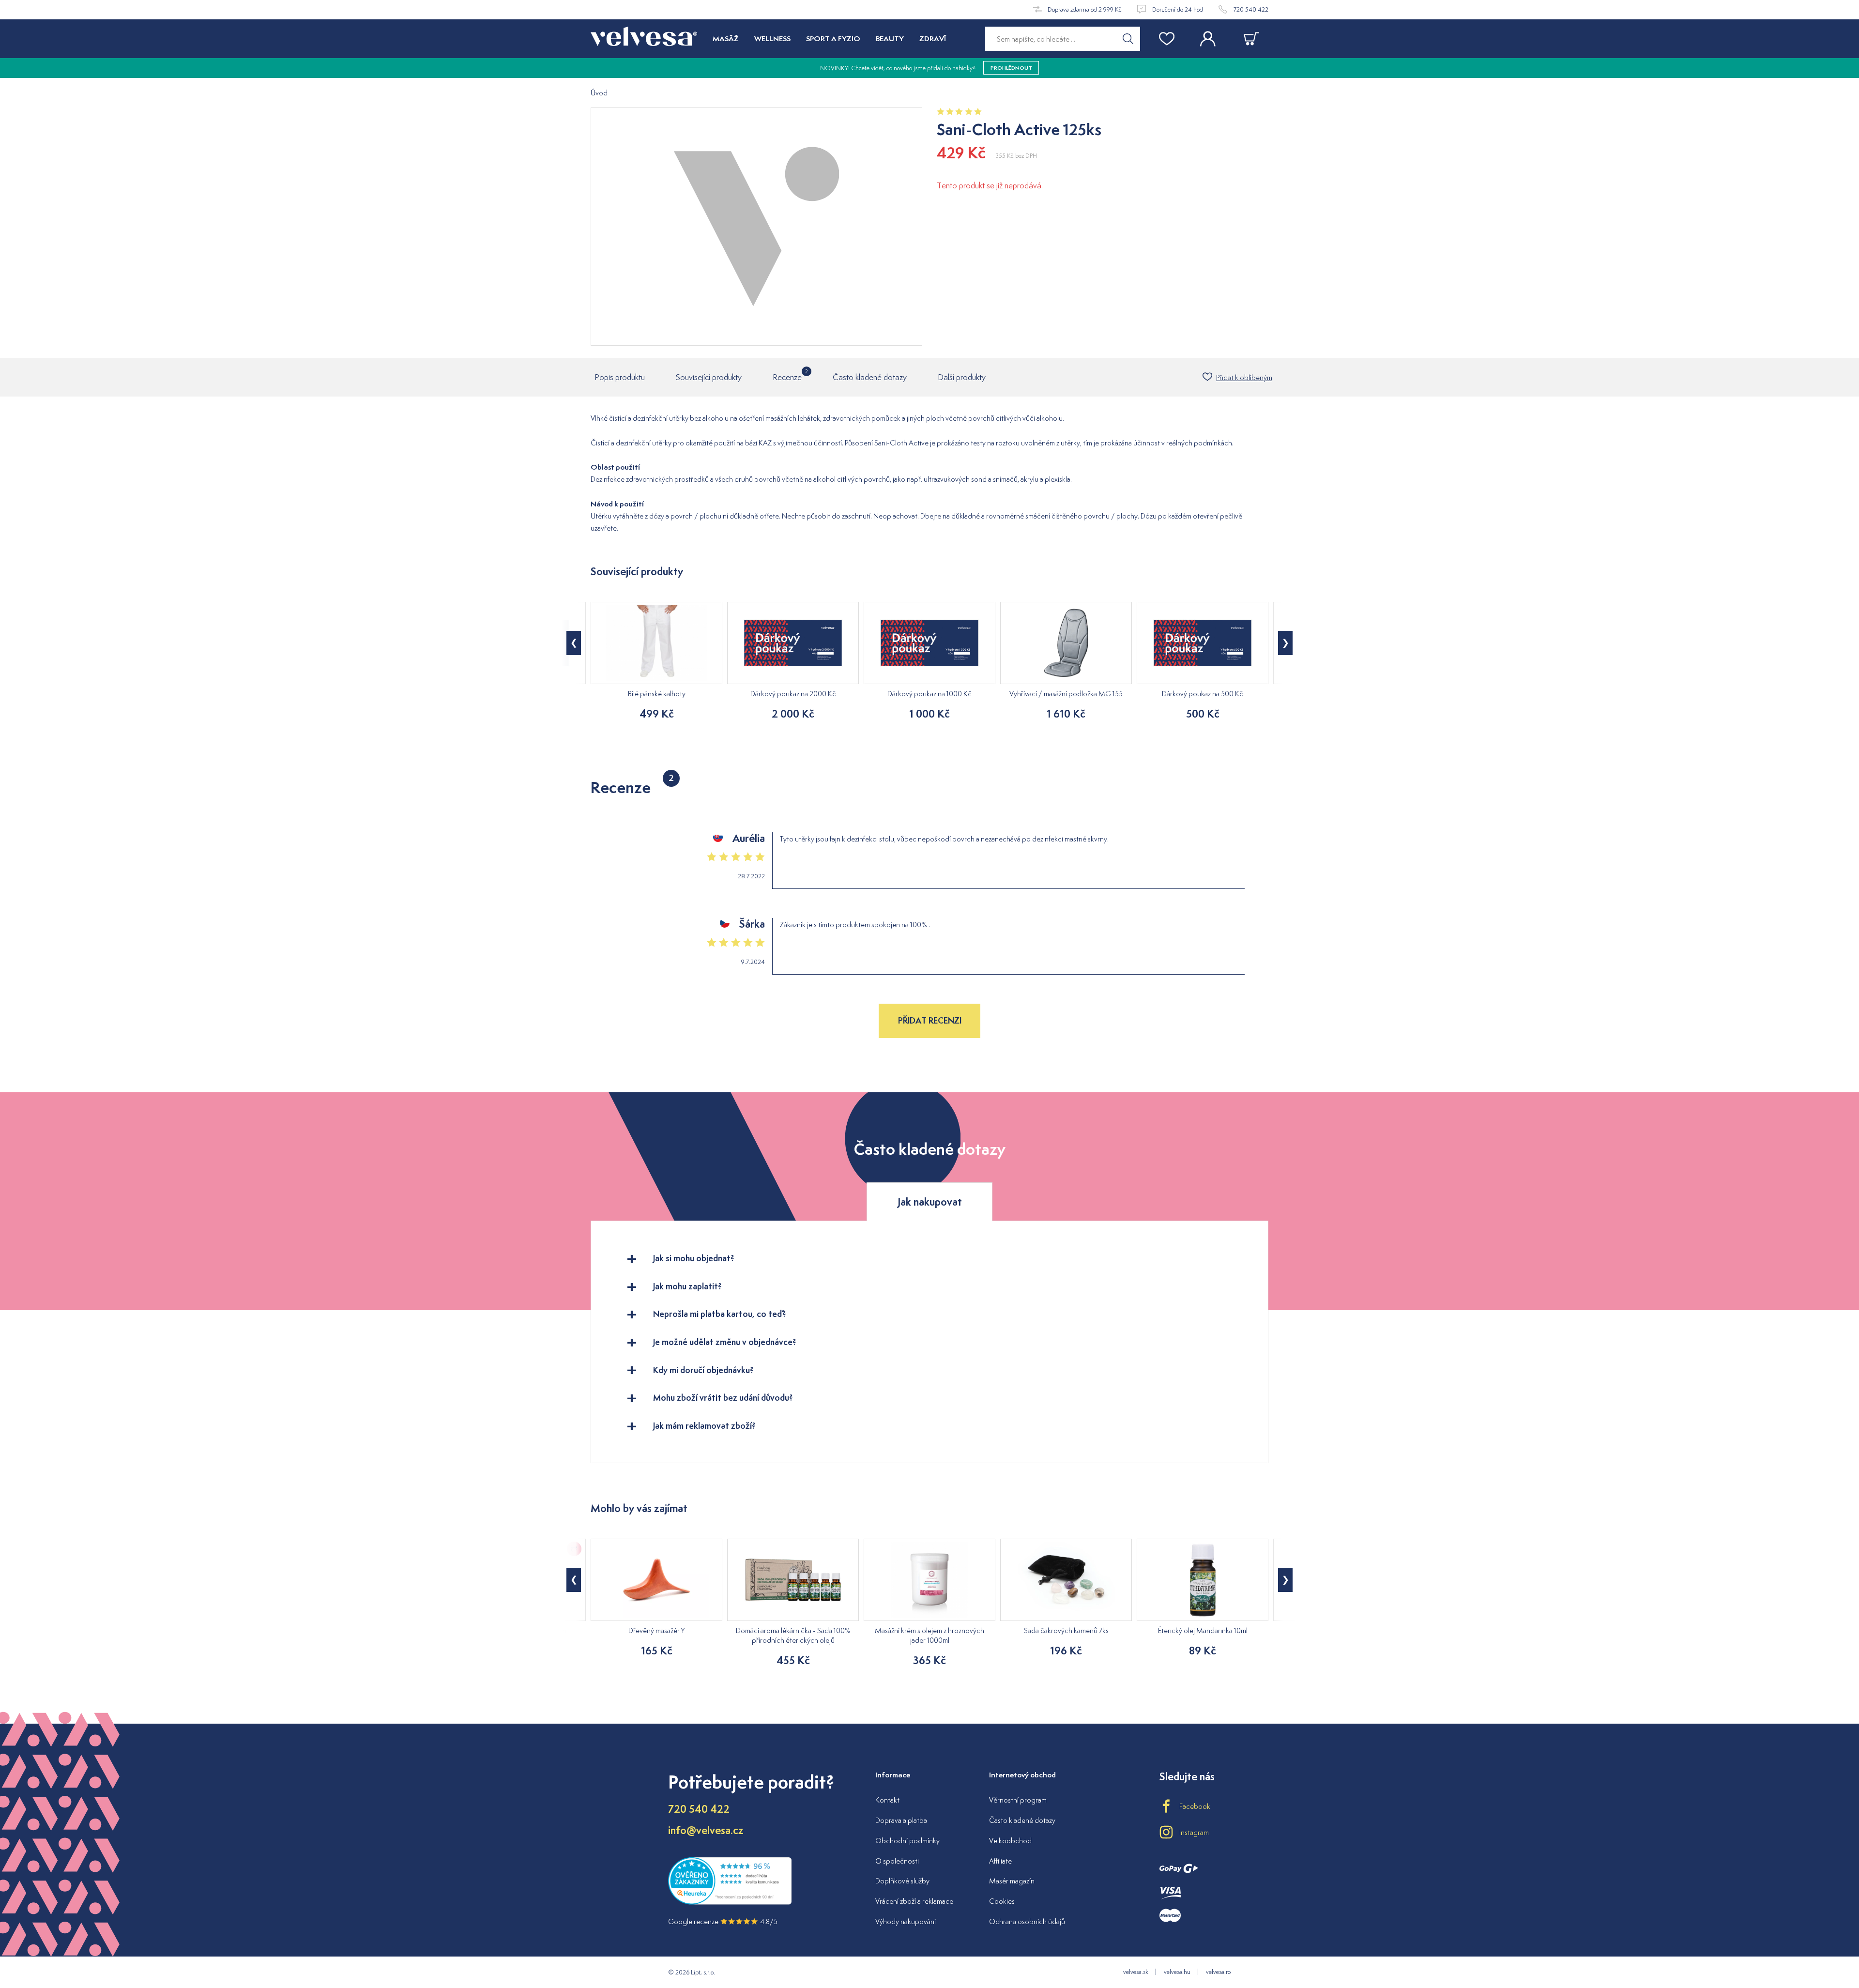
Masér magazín (1012, 1881)
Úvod (599, 93)
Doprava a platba (901, 1820)
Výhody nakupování (906, 1921)
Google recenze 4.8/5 (723, 1921)
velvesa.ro (1218, 1972)
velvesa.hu (1177, 1972)
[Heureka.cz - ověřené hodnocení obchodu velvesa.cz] (730, 1903)
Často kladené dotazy (870, 377)
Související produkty (709, 377)
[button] (574, 643)
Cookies (1002, 1901)
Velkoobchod (1010, 1841)
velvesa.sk (1136, 1972)
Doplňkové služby (902, 1881)
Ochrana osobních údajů (1027, 1921)
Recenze (787, 375)
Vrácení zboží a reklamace (914, 1901)
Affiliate (1000, 1861)
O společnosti (897, 1861)
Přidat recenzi (930, 1020)
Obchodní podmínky (907, 1841)
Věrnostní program (1018, 1800)
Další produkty (962, 377)
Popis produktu (620, 377)
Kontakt (887, 1800)
